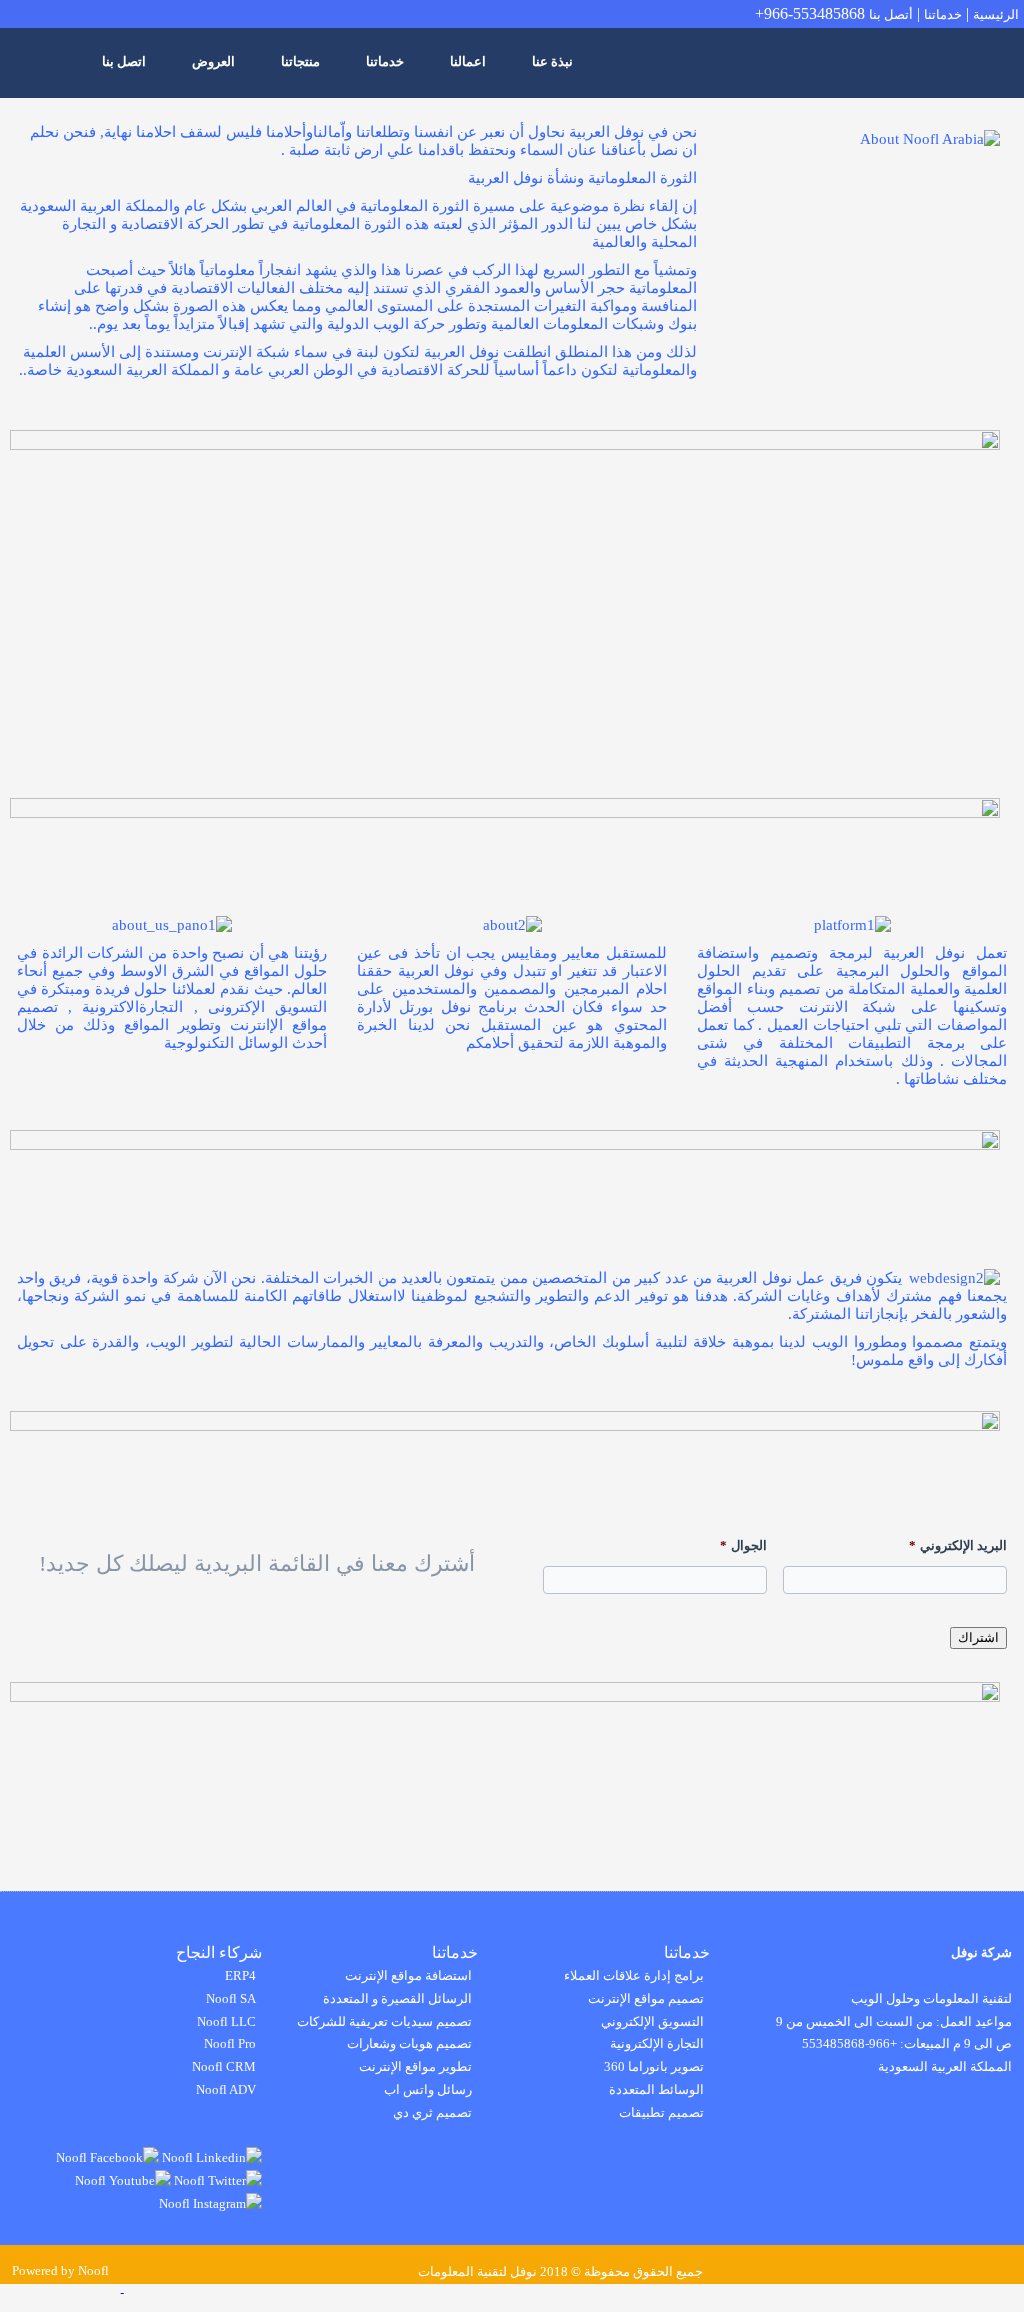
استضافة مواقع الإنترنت (408, 1975)
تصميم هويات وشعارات (409, 2043)
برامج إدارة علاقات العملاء (634, 1975)
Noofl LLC (226, 2021)
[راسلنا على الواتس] (180, 2287)
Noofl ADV (226, 2089)
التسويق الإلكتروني (652, 2021)
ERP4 (240, 1975)
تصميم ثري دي (432, 2112)
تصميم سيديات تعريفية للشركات (384, 2021)
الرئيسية (996, 14)
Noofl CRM (224, 2066)
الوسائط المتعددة (656, 2089)
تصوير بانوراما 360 (654, 2066)
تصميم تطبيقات (661, 2112)
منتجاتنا (300, 61)
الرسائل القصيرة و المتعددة (397, 1998)
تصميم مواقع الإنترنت (646, 1998)
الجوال (743, 1545)
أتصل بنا (891, 14)
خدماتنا (943, 14)
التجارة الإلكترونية (657, 2043)
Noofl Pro (230, 2043)
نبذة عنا (552, 61)
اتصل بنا (124, 61)
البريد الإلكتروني (958, 1545)
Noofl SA (231, 1998)
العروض (213, 61)
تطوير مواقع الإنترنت (415, 2066)
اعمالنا (468, 61)
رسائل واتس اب (428, 2089)
